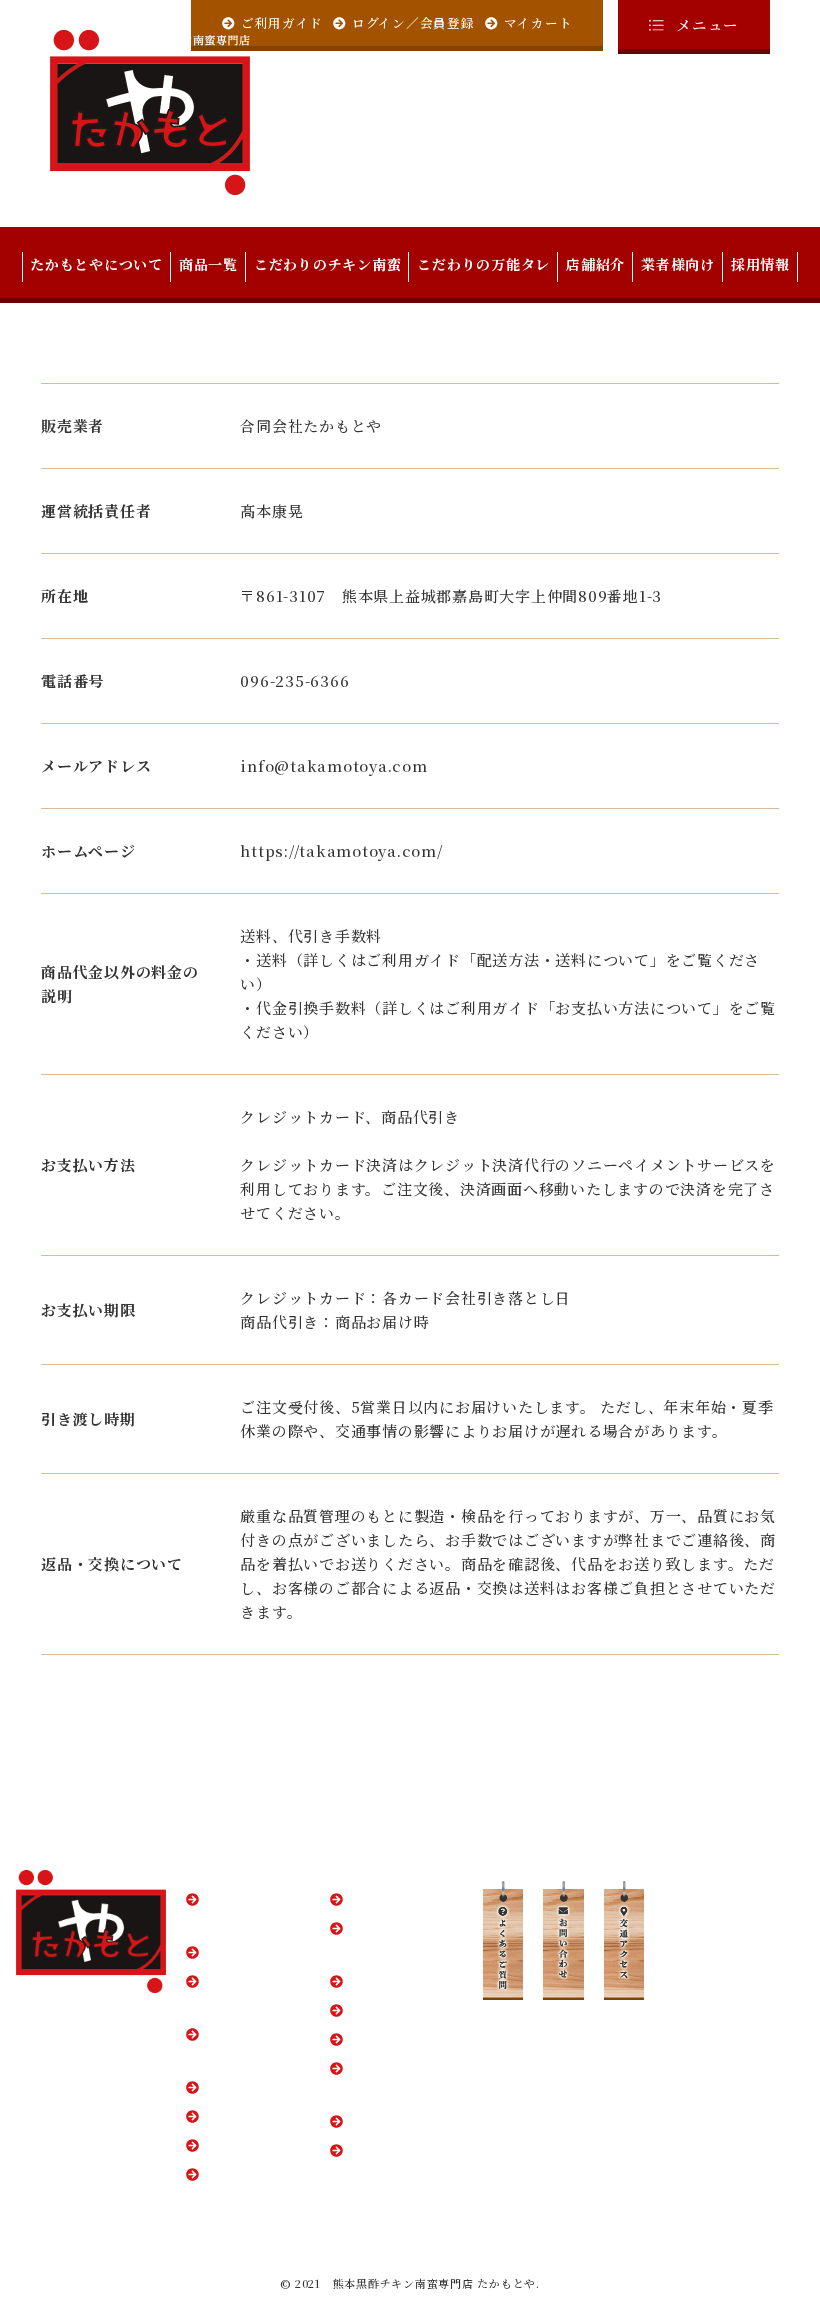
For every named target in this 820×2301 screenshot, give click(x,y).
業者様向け (678, 264)
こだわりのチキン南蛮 (328, 264)
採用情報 (760, 264)
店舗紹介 (595, 264)
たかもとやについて (96, 264)
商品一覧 (208, 264)
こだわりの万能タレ (483, 264)
